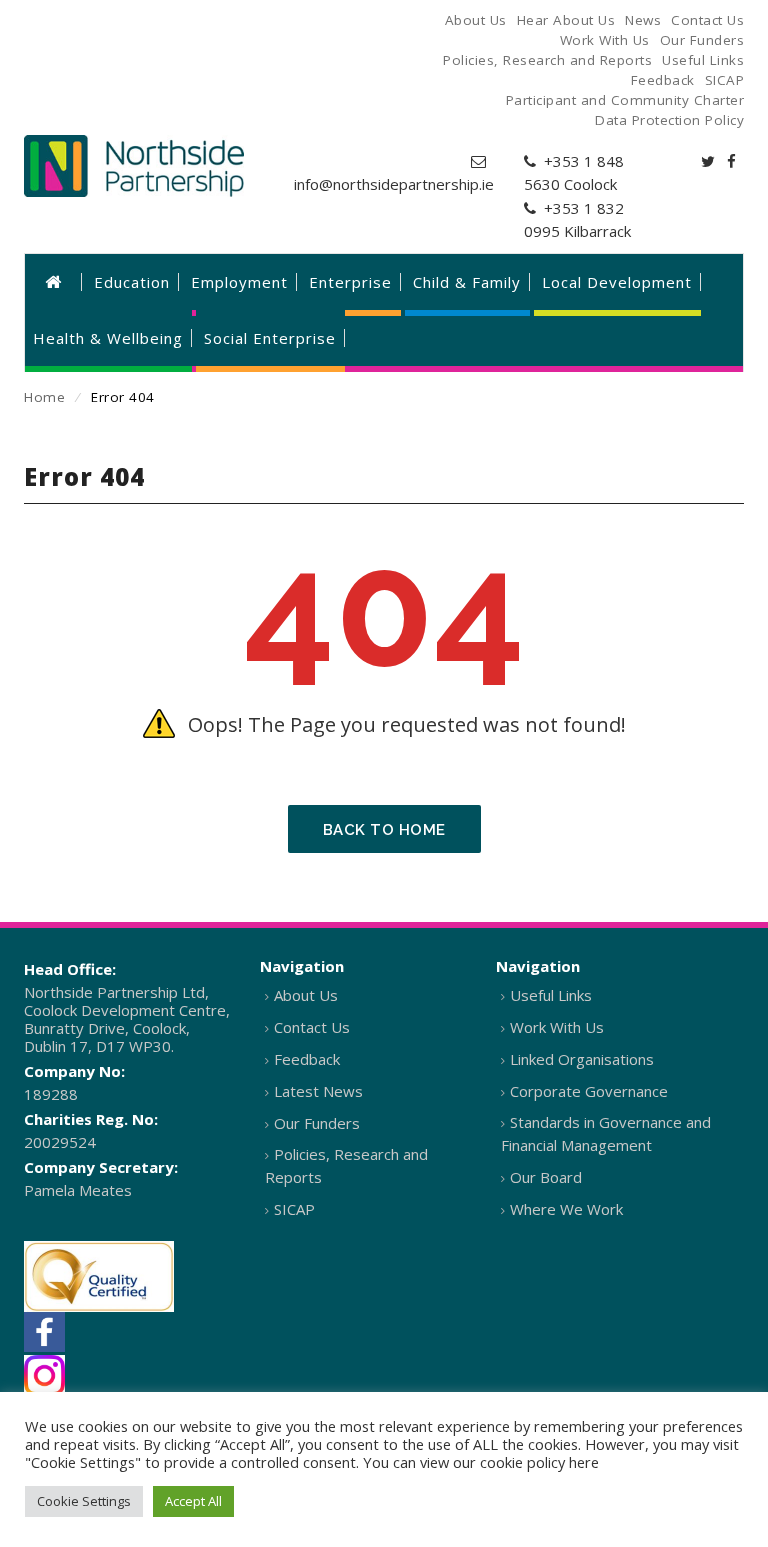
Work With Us (557, 1027)
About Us (306, 995)
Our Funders (317, 1123)
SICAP (294, 1209)
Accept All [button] (193, 1501)
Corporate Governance (589, 1091)
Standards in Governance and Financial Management (606, 1133)
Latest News (318, 1091)
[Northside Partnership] (134, 166)
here (584, 1462)
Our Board (546, 1177)
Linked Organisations (582, 1059)
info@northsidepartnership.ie (394, 184)
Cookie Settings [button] (84, 1501)
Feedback (307, 1059)
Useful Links (551, 995)
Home (44, 397)
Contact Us (312, 1027)
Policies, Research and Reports (346, 1165)
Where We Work (566, 1209)
